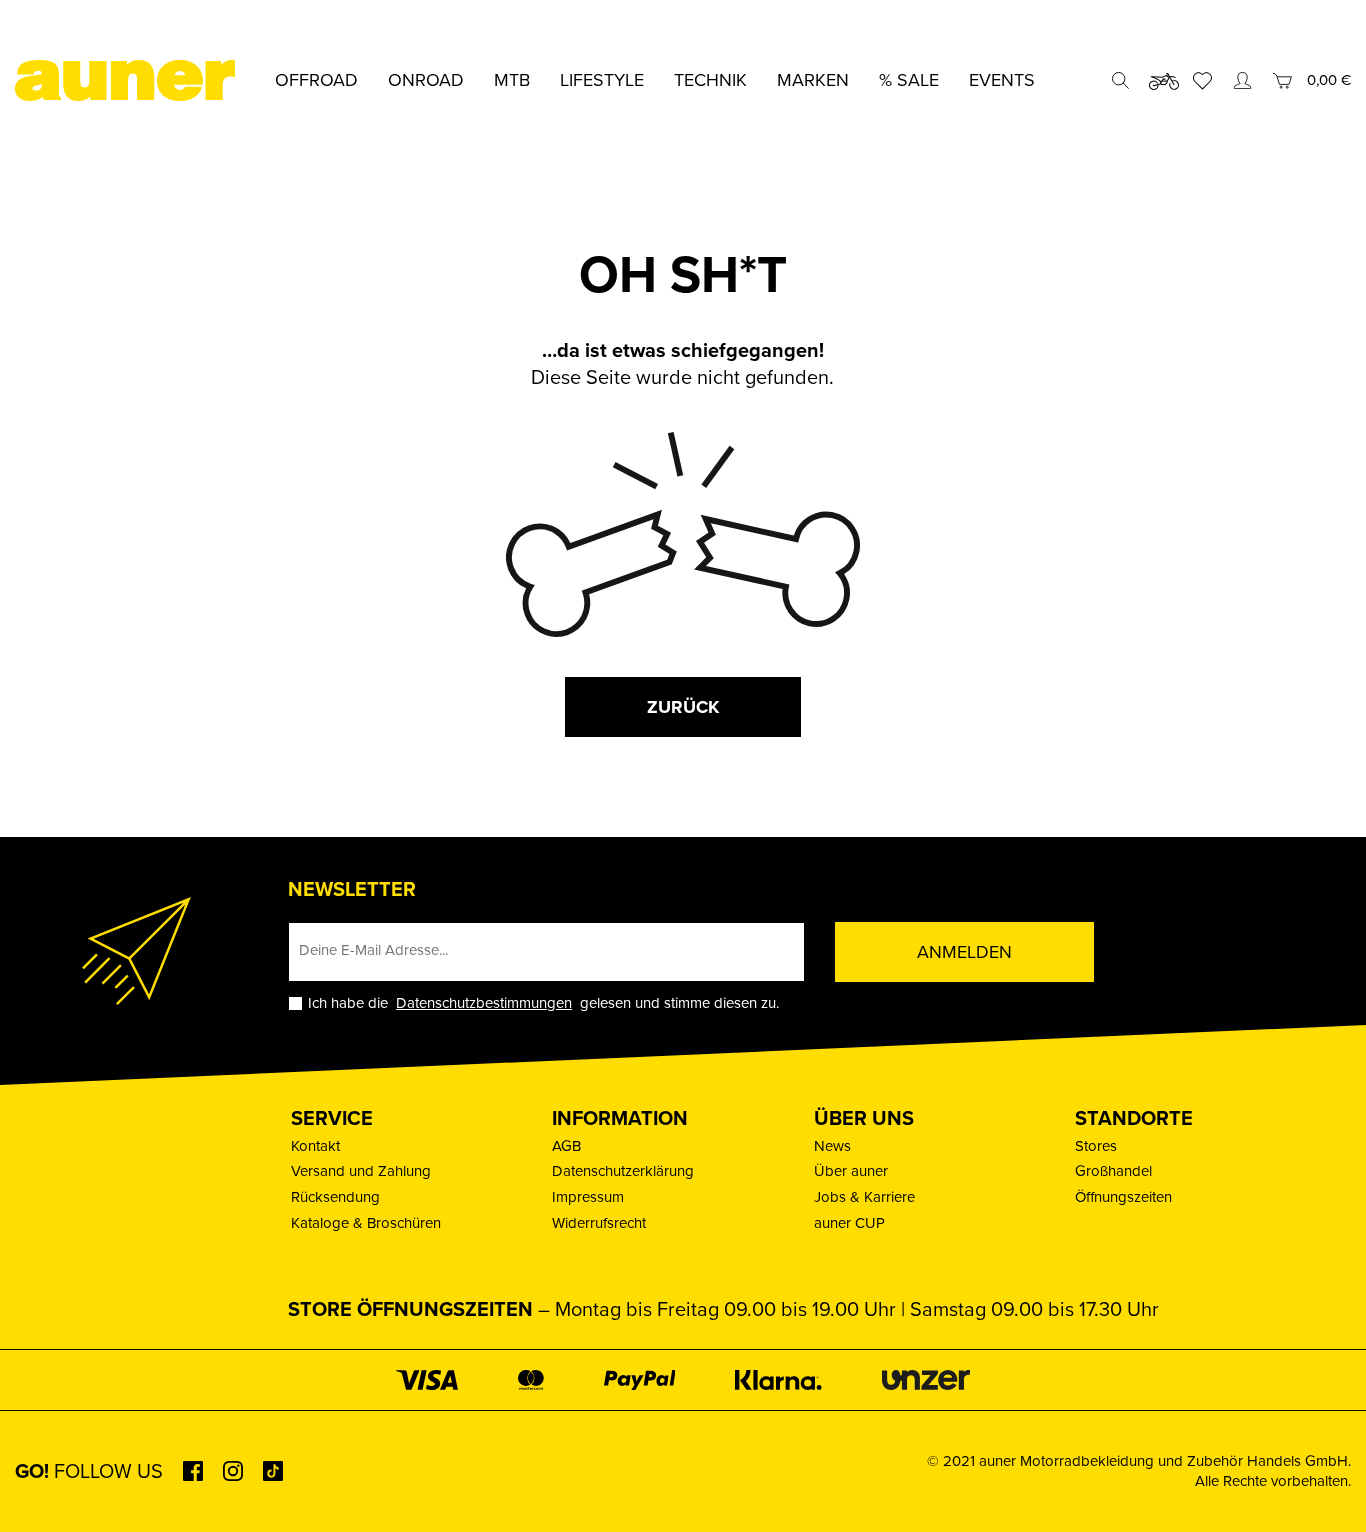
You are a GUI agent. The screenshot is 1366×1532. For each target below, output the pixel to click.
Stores (1096, 1146)
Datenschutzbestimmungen (484, 1003)
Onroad (426, 80)
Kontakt (315, 1146)
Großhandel (1113, 1171)
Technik (710, 80)
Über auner (851, 1171)
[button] (44, 1488)
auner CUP (849, 1223)
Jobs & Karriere (864, 1197)
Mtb (512, 80)
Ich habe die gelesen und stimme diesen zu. (543, 1003)
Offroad (316, 80)
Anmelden (964, 952)
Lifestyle (602, 80)
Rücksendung (335, 1197)
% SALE (909, 80)
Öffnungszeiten (1123, 1197)
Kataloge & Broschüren (366, 1223)
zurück (683, 707)
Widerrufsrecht (599, 1223)
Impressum (588, 1197)
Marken (813, 80)
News (832, 1146)
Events (1002, 80)
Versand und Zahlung (361, 1171)
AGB (566, 1146)
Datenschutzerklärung (623, 1171)
